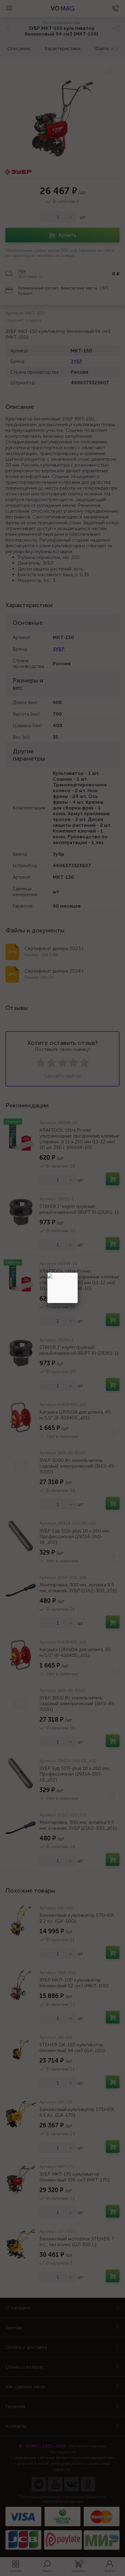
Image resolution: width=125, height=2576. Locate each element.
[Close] (78, 1273)
